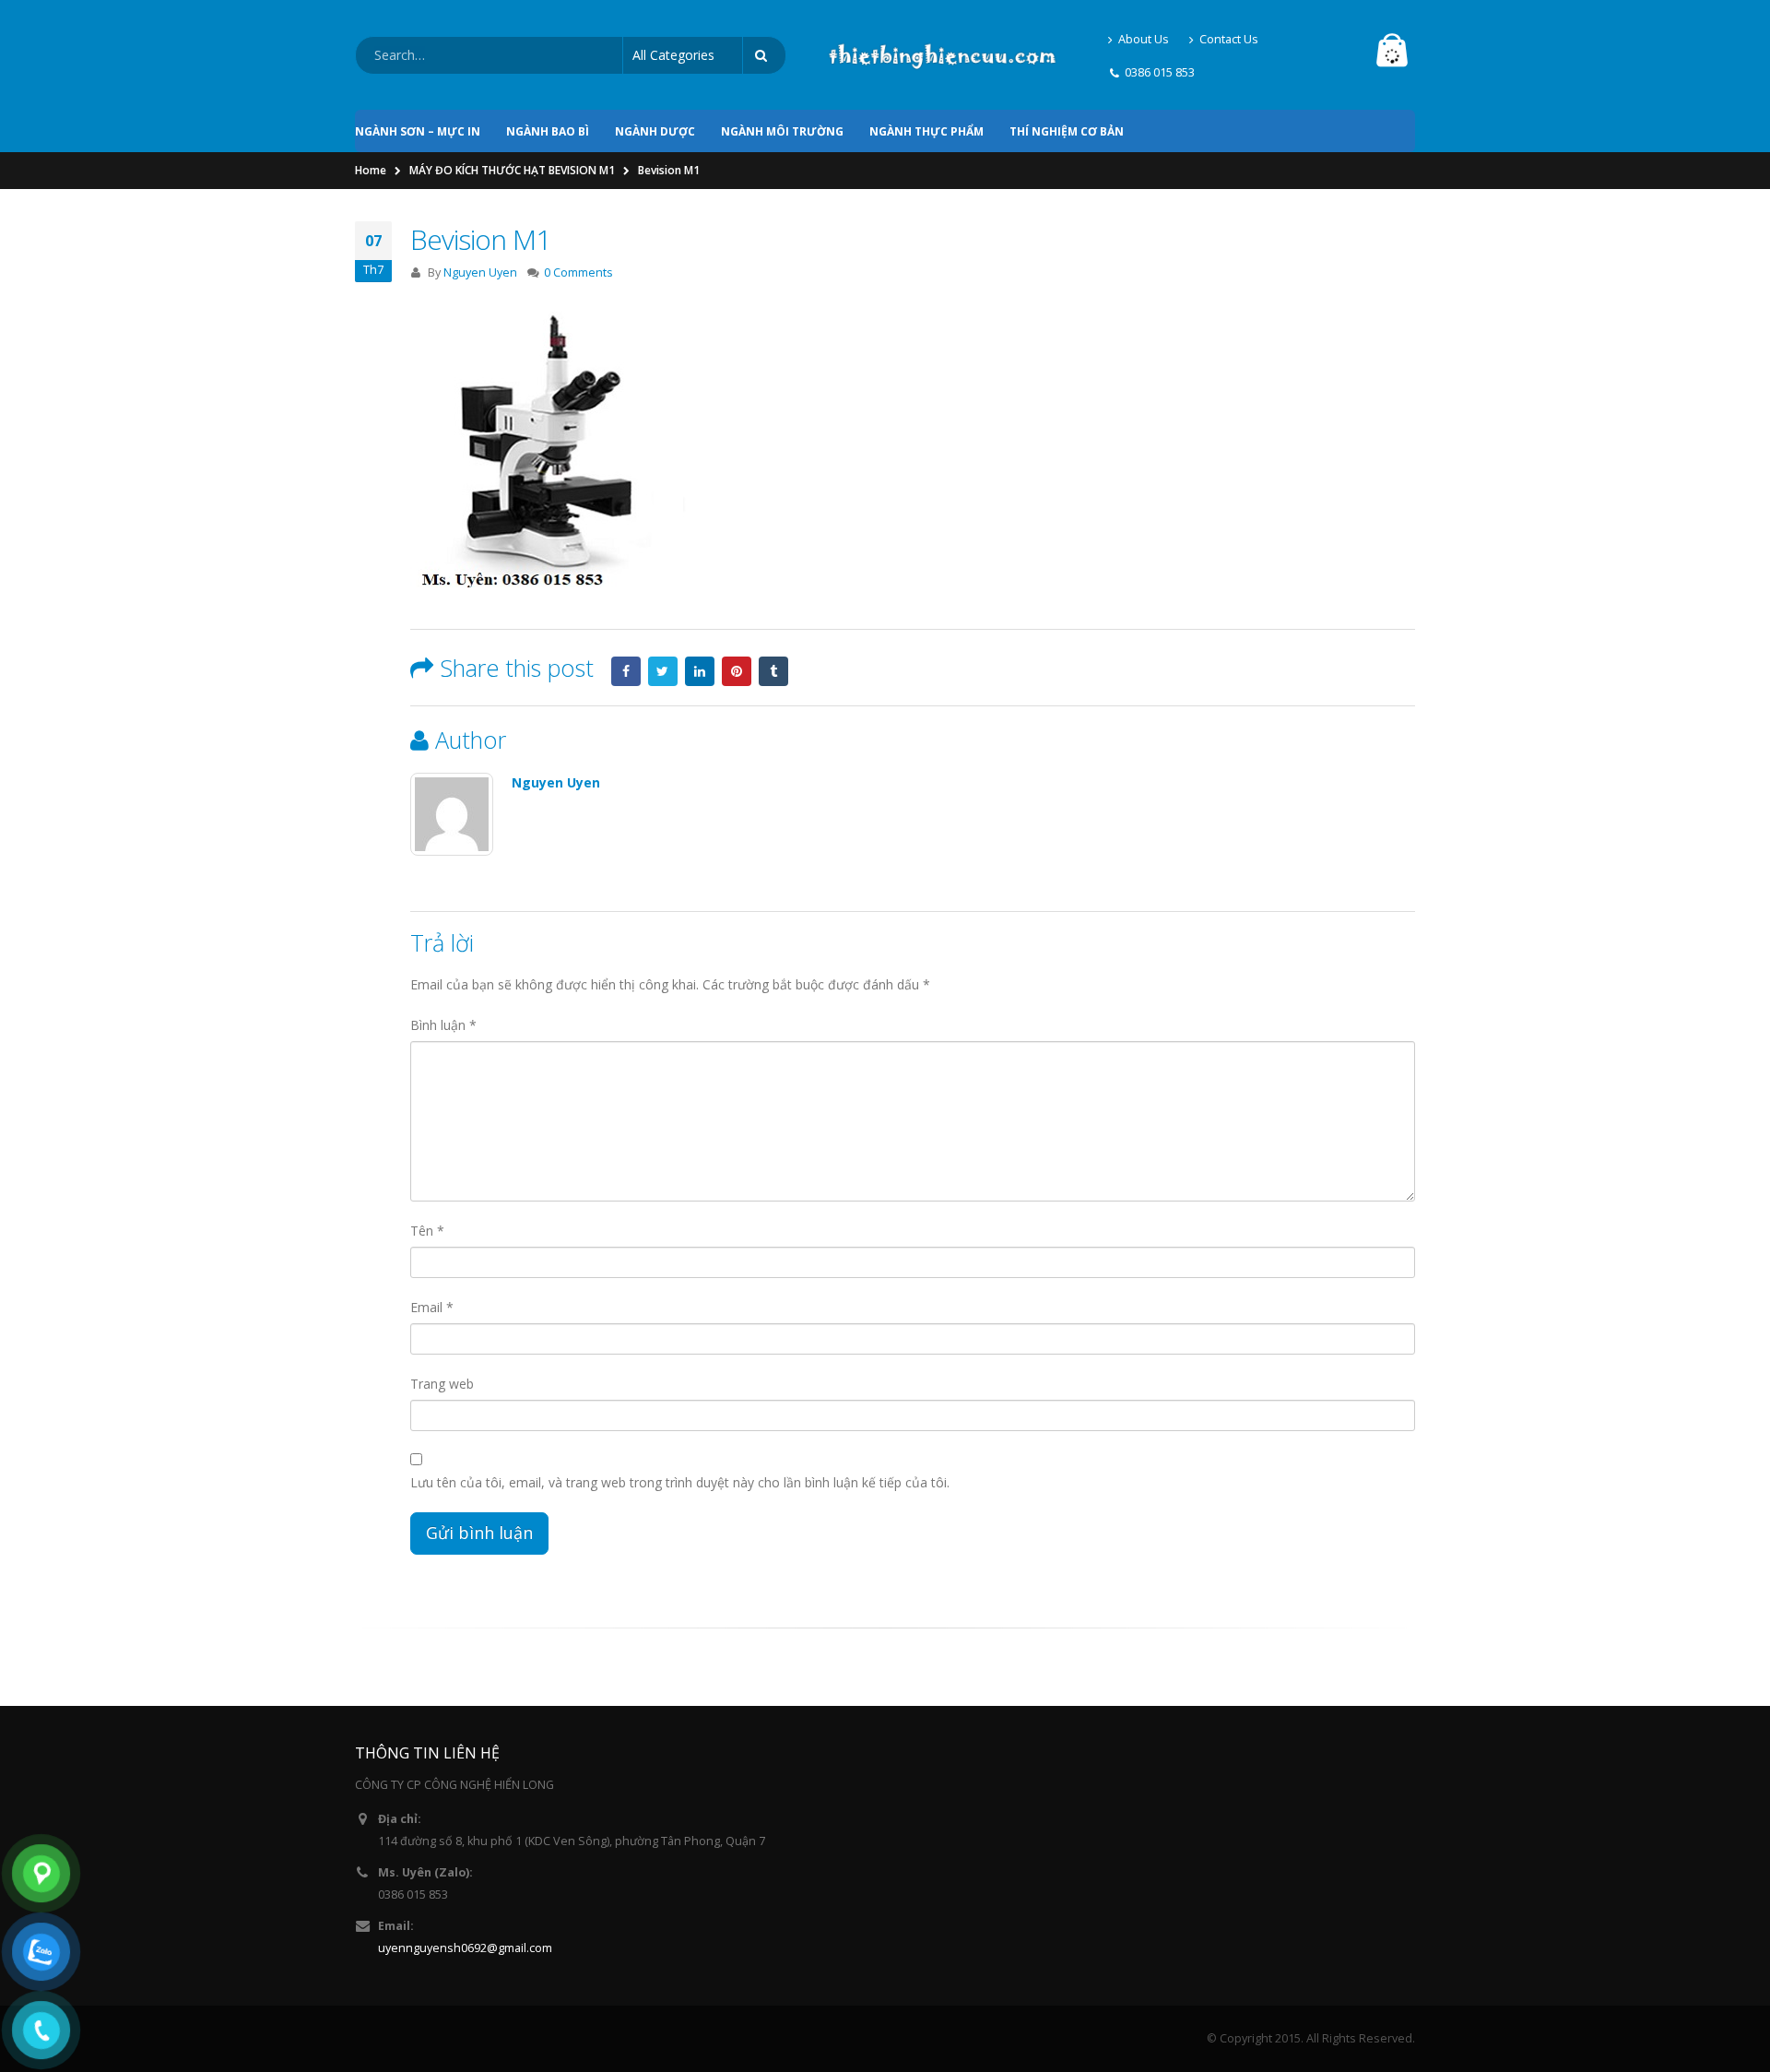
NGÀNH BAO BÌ (548, 131)
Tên (427, 1231)
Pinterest (737, 671)
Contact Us (1229, 39)
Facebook (626, 671)
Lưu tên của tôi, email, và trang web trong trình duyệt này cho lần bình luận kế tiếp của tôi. (680, 1482)
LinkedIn (700, 671)
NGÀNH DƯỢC (655, 131)
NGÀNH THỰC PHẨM (926, 131)
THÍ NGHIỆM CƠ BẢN (1067, 131)
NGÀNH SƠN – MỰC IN (418, 131)
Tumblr (773, 671)
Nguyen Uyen (480, 272)
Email (432, 1307)
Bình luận (443, 1025)
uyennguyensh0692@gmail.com (465, 1948)
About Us (1144, 39)
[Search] (764, 55)
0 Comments (578, 272)
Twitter (663, 671)
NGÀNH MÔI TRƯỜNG (782, 131)
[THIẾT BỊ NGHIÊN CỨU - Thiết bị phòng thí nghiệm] (942, 55)
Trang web (442, 1384)
